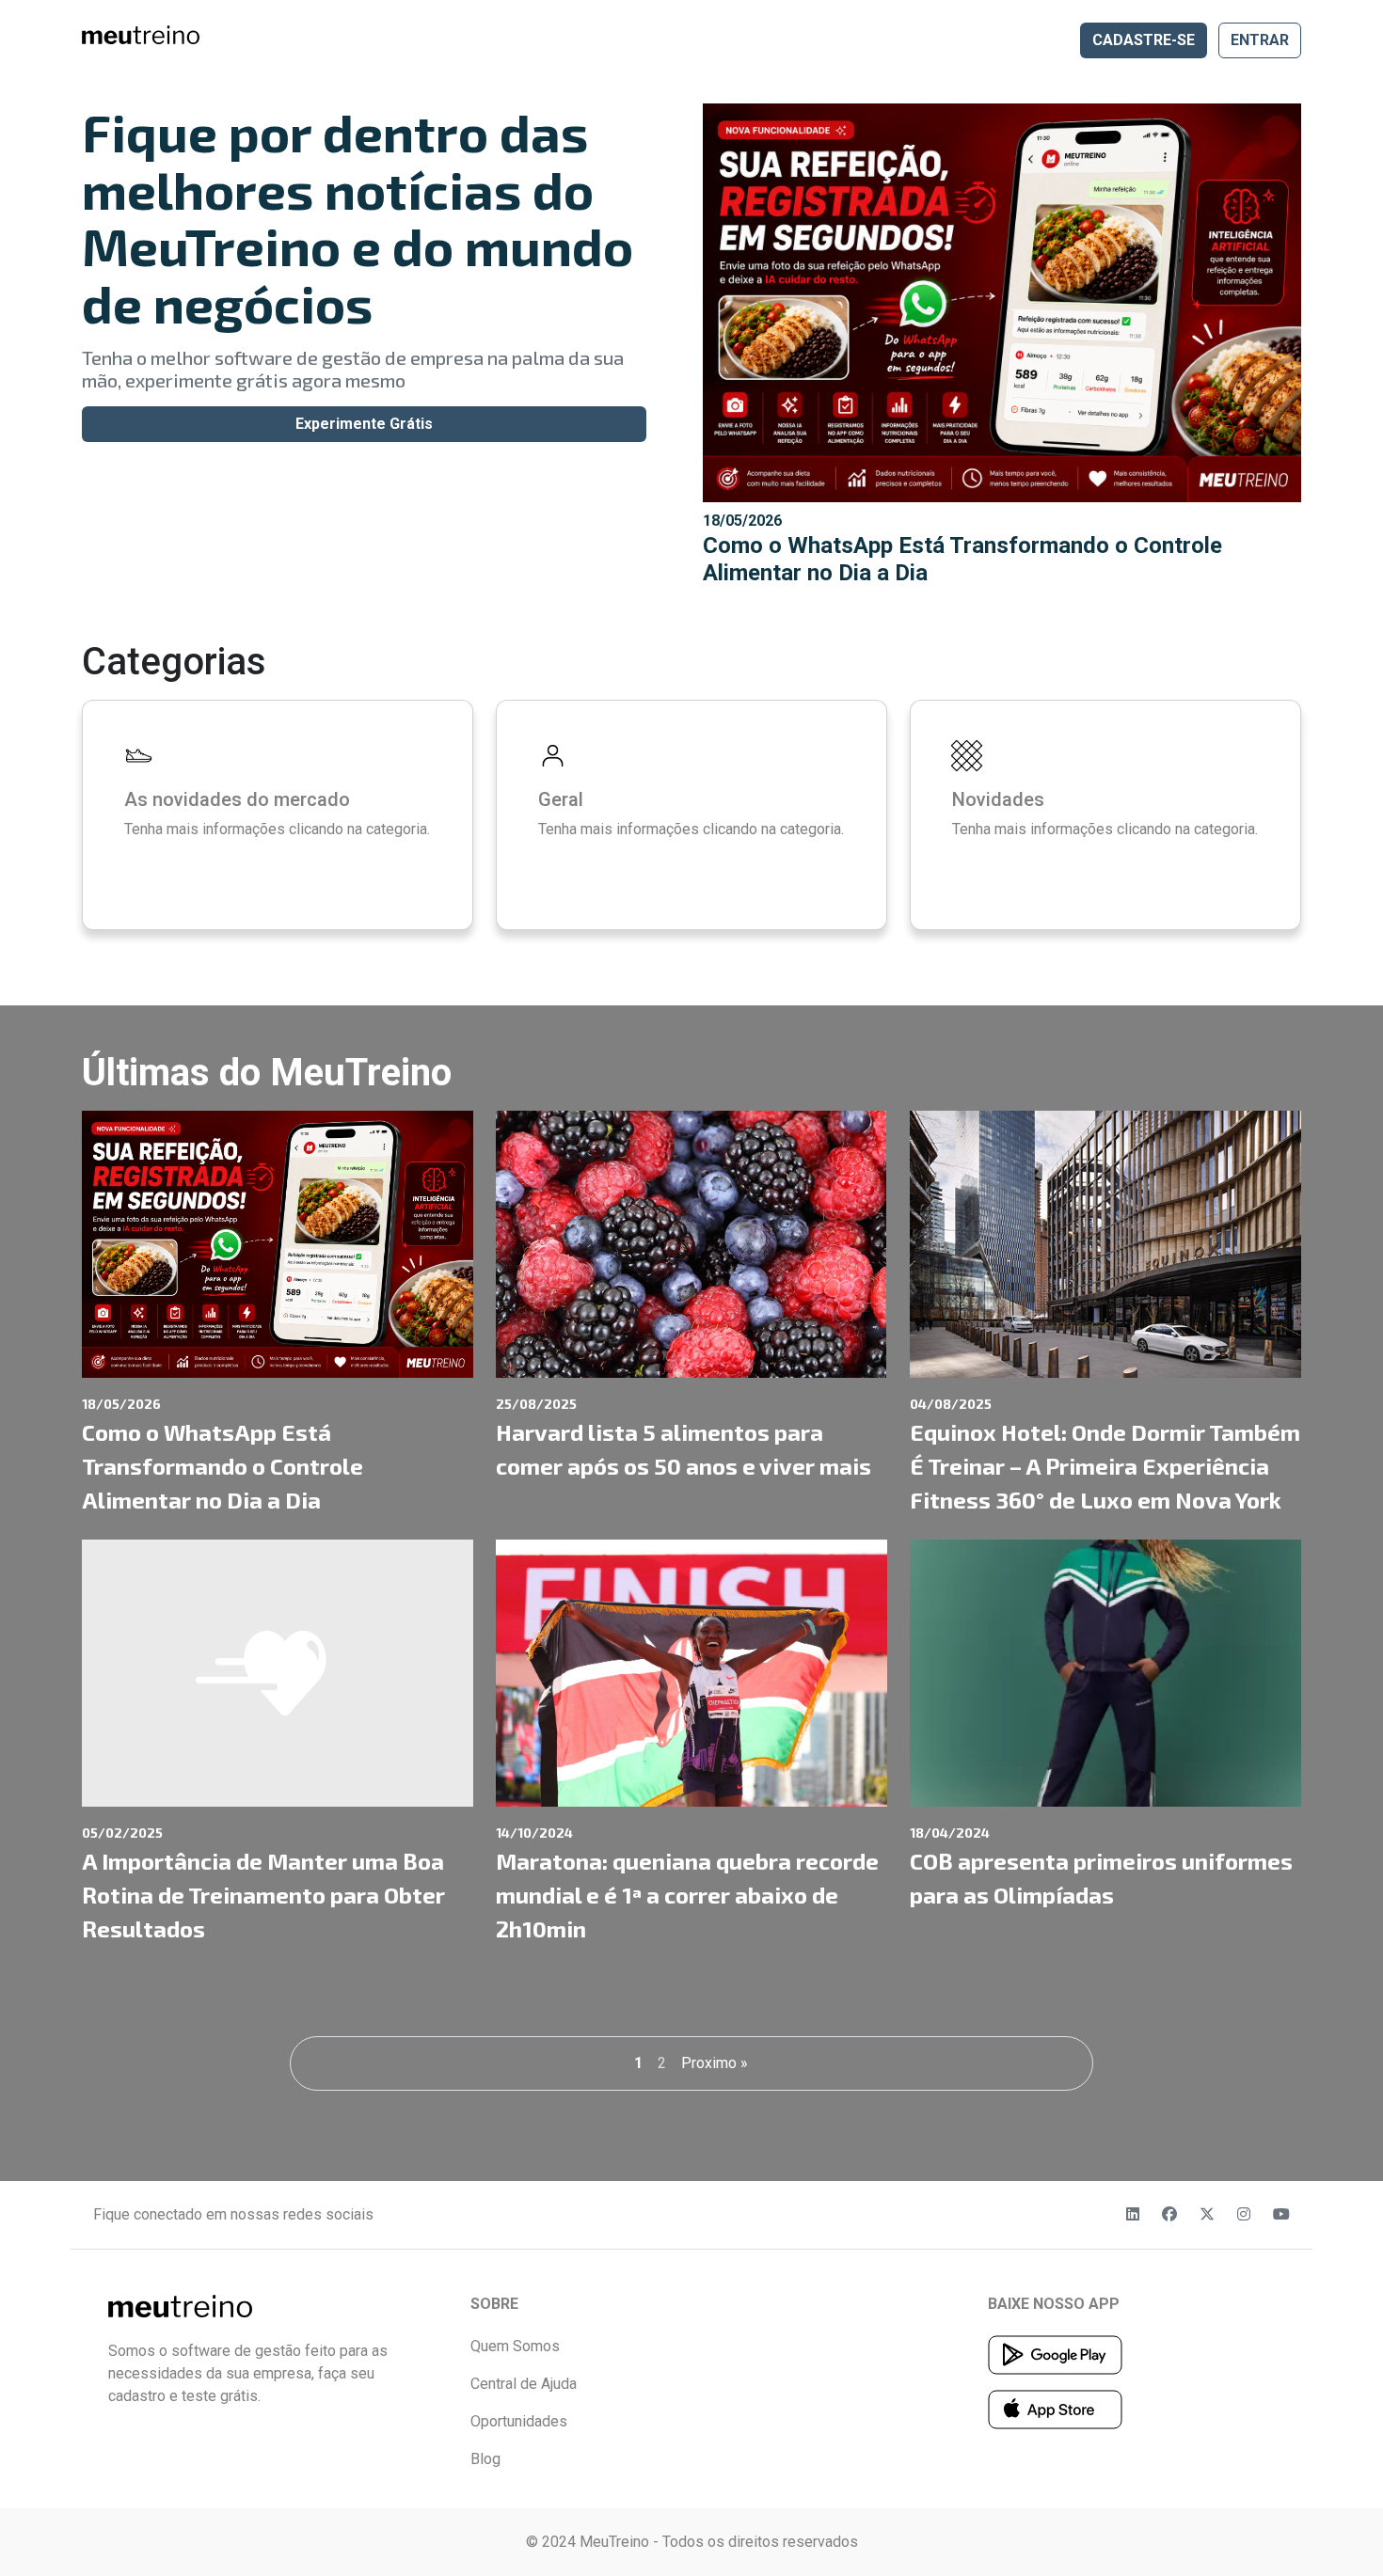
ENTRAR (1260, 40)
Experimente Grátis (364, 424)
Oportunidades (519, 2421)
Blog (485, 2459)
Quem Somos (515, 2346)
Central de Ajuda (524, 2384)
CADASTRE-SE (1144, 40)
